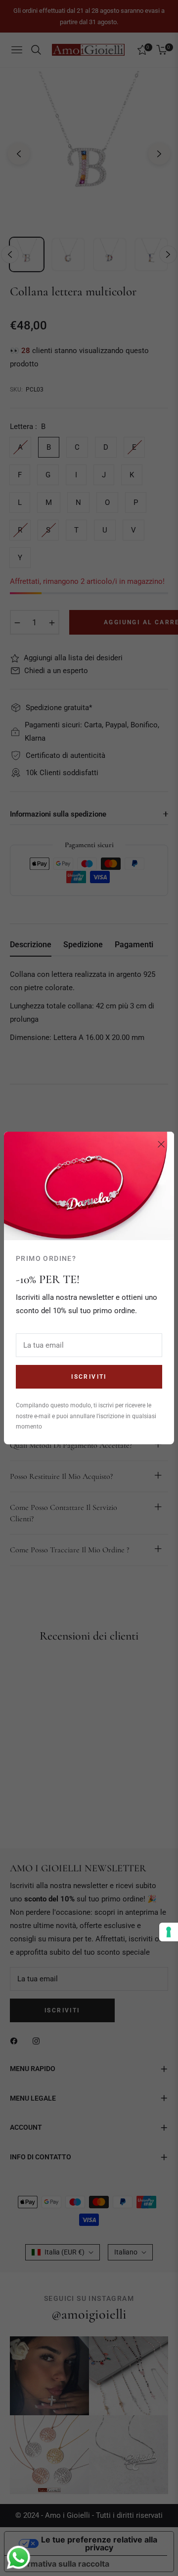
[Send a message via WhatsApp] (19, 2558)
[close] (161, 1145)
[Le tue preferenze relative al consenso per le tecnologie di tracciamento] (169, 1932)
